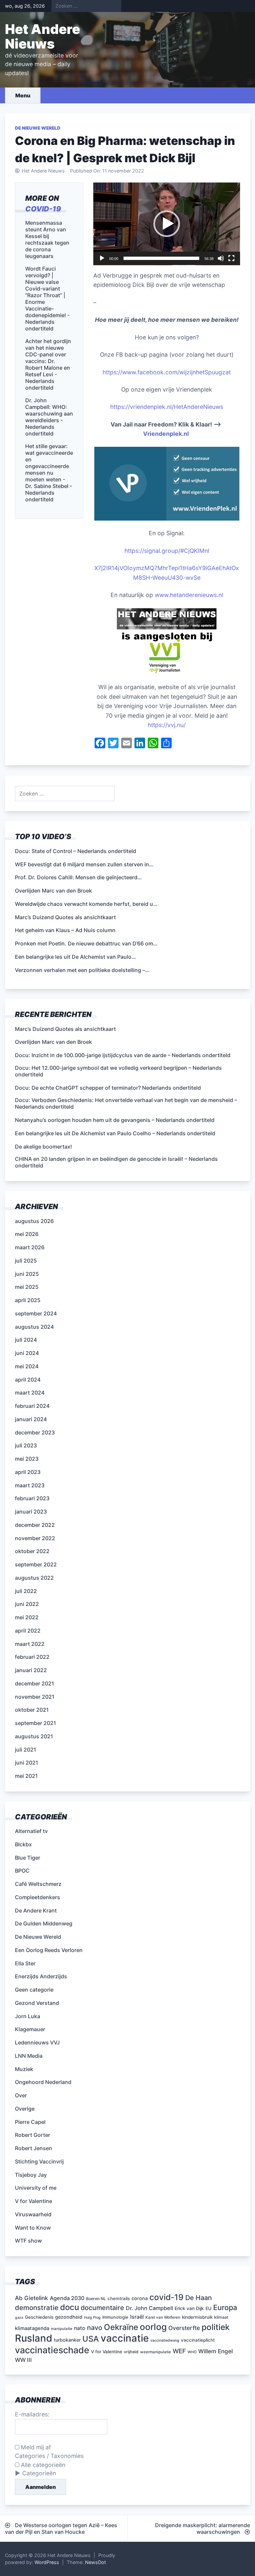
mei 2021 (26, 1776)
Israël (137, 2317)
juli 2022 (26, 1591)
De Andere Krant (36, 1910)
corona (140, 2298)
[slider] (161, 258)
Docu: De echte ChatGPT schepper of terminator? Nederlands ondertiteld (108, 1088)
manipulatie (62, 2329)
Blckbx (23, 1844)
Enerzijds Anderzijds (41, 1976)
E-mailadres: (32, 2414)
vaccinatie (125, 2338)
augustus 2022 (34, 1578)
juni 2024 (27, 1353)
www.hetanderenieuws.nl (188, 595)
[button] (167, 224)
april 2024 (28, 1380)
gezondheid (69, 2317)
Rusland (34, 2338)
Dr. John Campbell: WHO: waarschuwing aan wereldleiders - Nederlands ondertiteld (49, 417)
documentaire (102, 2308)
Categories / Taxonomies (49, 2456)
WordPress (47, 2562)
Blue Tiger (28, 1858)
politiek (216, 2327)
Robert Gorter (33, 2135)
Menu (23, 95)
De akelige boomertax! (43, 1147)
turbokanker (67, 2340)
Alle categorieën (42, 2465)
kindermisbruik (197, 2317)
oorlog (153, 2327)
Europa (225, 2307)
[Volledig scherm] (231, 258)
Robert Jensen (34, 2148)
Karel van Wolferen (163, 2317)
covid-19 (43, 209)
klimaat (221, 2317)
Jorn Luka (28, 2016)
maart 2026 (30, 1247)
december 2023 (35, 1432)
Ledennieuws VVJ (37, 2042)
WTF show (28, 2241)
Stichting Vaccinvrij (39, 2161)
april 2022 (28, 1631)
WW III (23, 2360)
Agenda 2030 (67, 2298)
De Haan (199, 2298)
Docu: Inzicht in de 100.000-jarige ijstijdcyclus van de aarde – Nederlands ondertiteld (123, 1055)
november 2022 (35, 1538)
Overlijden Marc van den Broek (53, 1042)
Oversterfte (184, 2328)
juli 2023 (26, 1445)
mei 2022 (27, 1617)
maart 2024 (30, 1393)
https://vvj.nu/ (167, 725)
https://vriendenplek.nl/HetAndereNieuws (167, 407)
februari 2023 (32, 1498)
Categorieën (39, 2473)
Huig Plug (92, 2318)
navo (95, 2328)
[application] (167, 224)
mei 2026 (27, 1234)
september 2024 (36, 1313)
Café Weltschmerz (38, 1884)
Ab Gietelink (32, 2298)
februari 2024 (32, 1406)
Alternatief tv (31, 1831)
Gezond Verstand (37, 2003)
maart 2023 (30, 1485)
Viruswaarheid (33, 2214)
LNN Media (29, 2056)
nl (207, 551)
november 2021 (35, 1697)
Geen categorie (34, 1990)
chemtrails (119, 2298)
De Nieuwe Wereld (38, 128)
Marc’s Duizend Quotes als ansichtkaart (65, 1029)
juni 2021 (27, 1763)
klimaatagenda (32, 2328)
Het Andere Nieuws (42, 36)
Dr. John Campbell (149, 2308)
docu (70, 2307)
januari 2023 (31, 1512)
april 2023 (28, 1472)
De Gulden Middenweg (44, 1923)
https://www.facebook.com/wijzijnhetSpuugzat (167, 372)
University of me (36, 2188)
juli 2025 (26, 1261)
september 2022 (36, 1564)
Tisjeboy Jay (31, 2175)
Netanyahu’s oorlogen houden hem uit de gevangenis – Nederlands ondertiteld (115, 1120)
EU (209, 2308)
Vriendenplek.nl (167, 434)
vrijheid (131, 2352)
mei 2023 (27, 1459)
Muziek (24, 2069)
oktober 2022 (32, 1551)
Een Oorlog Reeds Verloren (49, 1950)
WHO (192, 2352)
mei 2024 (27, 1366)
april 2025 (28, 1300)
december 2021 (35, 1683)
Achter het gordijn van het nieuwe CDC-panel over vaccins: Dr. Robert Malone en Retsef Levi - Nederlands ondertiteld (48, 364)
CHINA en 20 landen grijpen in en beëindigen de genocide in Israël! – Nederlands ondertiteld (116, 1162)
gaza (19, 2318)
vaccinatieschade (52, 2350)
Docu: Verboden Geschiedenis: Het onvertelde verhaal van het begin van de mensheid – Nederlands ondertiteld (126, 1103)
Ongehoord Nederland (43, 2082)
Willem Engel (215, 2351)
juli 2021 (26, 1750)
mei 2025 (27, 1287)
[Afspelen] (102, 258)
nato (80, 2328)
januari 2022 (31, 1670)
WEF (179, 2351)
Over (21, 2095)
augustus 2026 (34, 1221)
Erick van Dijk (189, 2308)
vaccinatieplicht (198, 2340)
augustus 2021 (34, 1736)
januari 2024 (31, 1419)
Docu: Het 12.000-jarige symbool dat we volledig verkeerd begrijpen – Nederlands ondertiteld (118, 1071)
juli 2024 (26, 1340)
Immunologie (115, 2317)
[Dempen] (221, 258)
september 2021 (36, 1723)
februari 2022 (32, 1657)
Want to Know (33, 2228)
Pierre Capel (30, 2122)
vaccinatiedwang (165, 2340)
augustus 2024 (34, 1327)
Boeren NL (96, 2299)
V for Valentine (34, 2201)
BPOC (22, 1871)
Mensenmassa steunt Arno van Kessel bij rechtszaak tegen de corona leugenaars (47, 239)
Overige (25, 2109)
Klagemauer (30, 2029)
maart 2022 (30, 1644)
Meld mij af (35, 2447)
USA (91, 2339)
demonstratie (37, 2308)
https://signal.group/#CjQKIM (165, 551)
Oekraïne (121, 2327)
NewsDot (95, 2562)
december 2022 (35, 1525)
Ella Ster (25, 1963)
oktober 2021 (32, 1710)
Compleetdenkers (38, 1897)
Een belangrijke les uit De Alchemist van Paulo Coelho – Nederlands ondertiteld (115, 1133)
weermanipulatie (156, 2352)
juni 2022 (27, 1604)
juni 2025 (27, 1274)
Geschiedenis (39, 2317)
